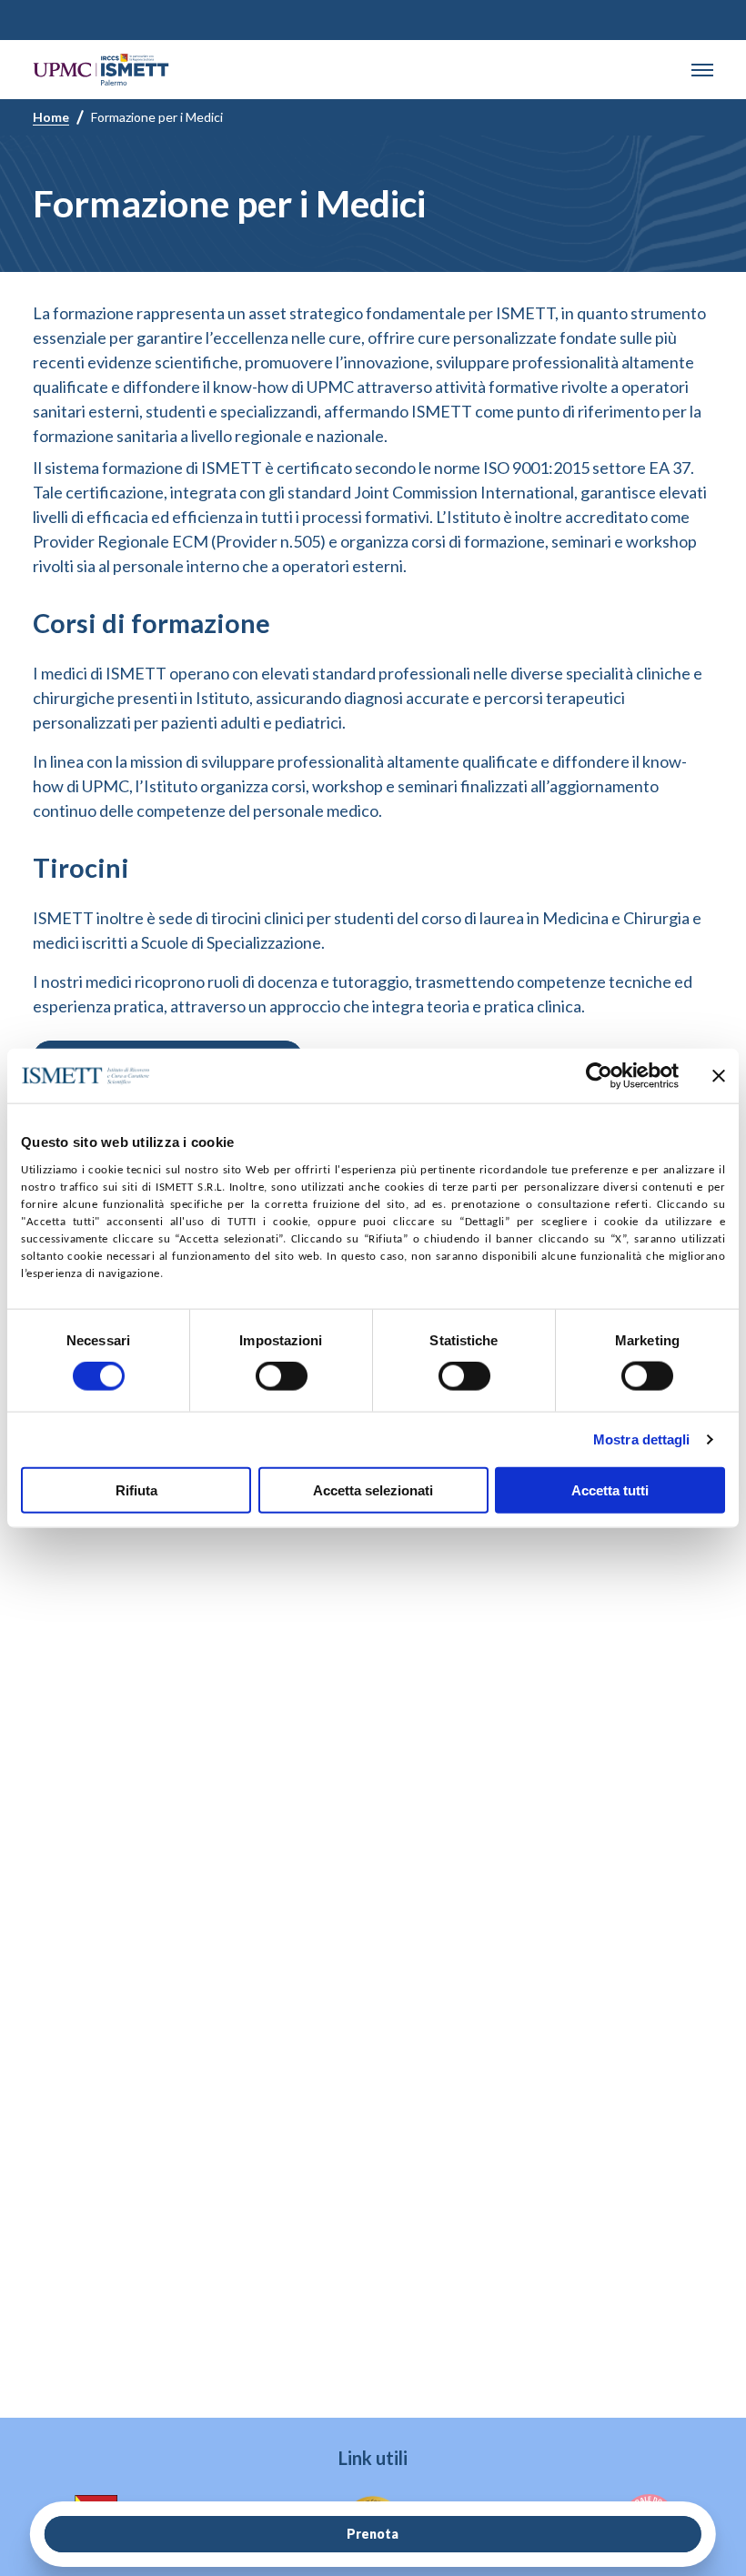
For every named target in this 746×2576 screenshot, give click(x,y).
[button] (702, 70)
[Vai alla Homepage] (101, 70)
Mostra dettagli (642, 1439)
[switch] (282, 1376)
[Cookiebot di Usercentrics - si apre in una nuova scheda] (599, 1076)
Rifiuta (136, 1489)
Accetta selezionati (373, 1489)
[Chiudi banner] (719, 1076)
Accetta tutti (610, 1489)
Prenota (373, 2534)
